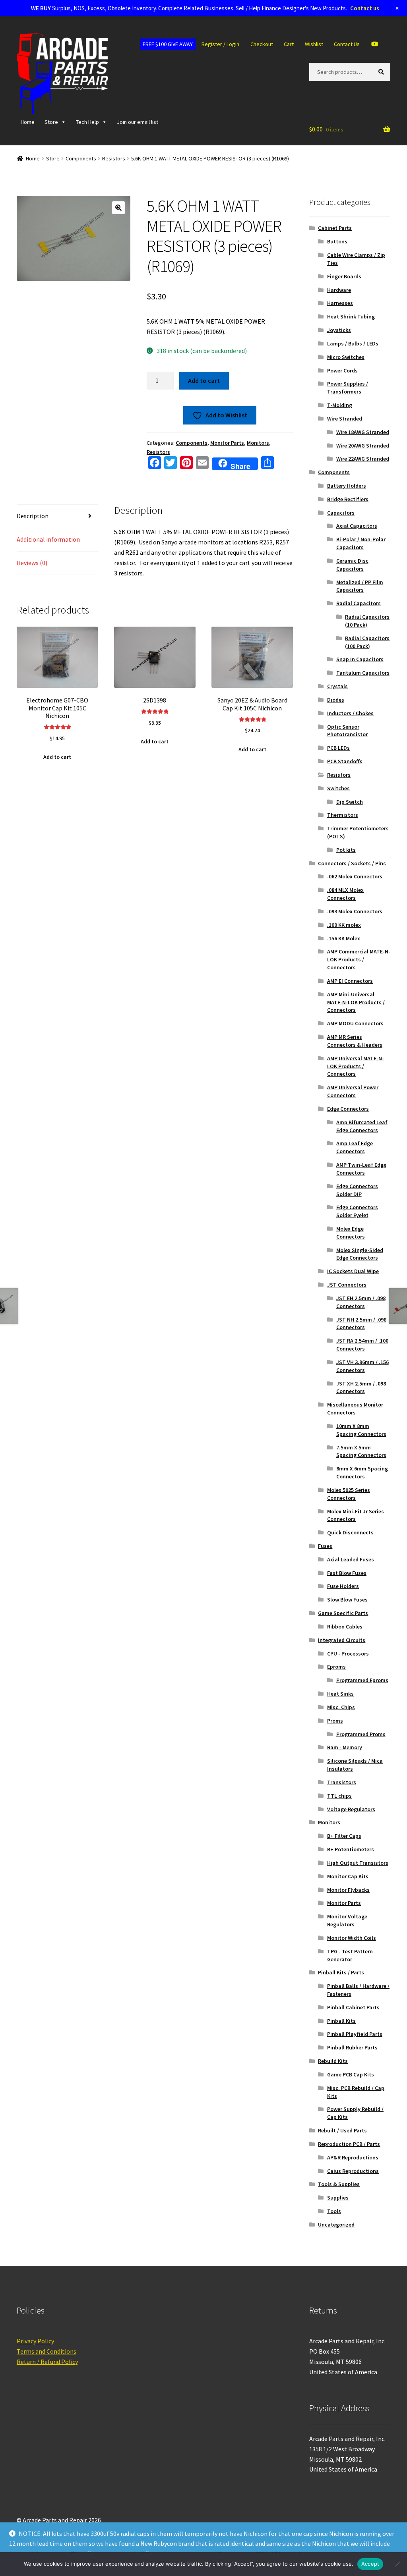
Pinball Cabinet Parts (353, 2007)
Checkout (262, 44)
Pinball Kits (341, 2021)
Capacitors (341, 513)
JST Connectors (347, 1285)
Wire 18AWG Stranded (363, 432)
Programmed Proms (361, 1734)
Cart (289, 44)
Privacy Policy (35, 2341)
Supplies (338, 2198)
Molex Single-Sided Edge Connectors (360, 1254)
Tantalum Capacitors (363, 673)
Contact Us (347, 44)
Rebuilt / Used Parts (342, 2130)
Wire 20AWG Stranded (363, 446)
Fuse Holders (343, 1586)
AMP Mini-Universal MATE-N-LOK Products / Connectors (356, 1002)
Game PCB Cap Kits (351, 2074)
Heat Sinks (340, 1694)
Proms (335, 1721)
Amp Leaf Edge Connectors (355, 1147)
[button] (118, 208)
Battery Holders (347, 486)
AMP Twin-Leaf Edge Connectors (361, 1169)
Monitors (258, 443)
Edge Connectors (348, 1109)
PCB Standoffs (345, 761)
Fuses (325, 1546)
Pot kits (346, 850)
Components (81, 158)
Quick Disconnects (350, 1532)
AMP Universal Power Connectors (353, 1091)
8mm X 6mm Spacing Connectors (362, 1472)
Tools (334, 2211)
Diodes (336, 700)
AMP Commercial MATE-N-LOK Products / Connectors (359, 959)
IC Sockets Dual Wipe (353, 1271)
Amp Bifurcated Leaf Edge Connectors (362, 1126)
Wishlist (314, 44)
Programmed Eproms (362, 1680)
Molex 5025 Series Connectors (349, 1494)
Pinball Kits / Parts (341, 1972)
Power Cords (342, 370)
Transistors (342, 1782)
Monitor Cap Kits (348, 1876)
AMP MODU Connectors (355, 1023)
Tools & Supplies (339, 2184)
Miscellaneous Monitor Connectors (355, 1409)
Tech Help (87, 122)
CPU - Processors (348, 1654)
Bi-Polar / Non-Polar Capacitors (361, 543)
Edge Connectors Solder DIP (357, 1190)
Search (383, 71)
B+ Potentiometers (351, 1849)
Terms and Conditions (47, 2351)
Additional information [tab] (48, 539)
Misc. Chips (341, 1707)
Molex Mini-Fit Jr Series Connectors (356, 1515)
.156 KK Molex (344, 938)
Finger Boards (344, 276)
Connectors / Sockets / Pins (352, 863)
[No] (397, 2564)
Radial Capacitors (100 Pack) (367, 642)
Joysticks (339, 330)
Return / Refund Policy (47, 2362)
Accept (370, 2564)
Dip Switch (350, 802)
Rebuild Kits (333, 2061)
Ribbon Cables (345, 1627)
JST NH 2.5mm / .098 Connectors (361, 1324)
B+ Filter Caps (344, 1836)
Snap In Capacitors (360, 659)
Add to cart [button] (57, 757)
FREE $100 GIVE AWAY (168, 44)
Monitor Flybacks (348, 1890)
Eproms (336, 1667)
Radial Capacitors (359, 603)
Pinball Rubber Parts (352, 2047)
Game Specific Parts (343, 1613)
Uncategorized (336, 2225)
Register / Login (220, 44)
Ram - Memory (345, 1747)
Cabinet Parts (335, 228)
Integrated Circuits (342, 1640)
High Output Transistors (358, 1863)
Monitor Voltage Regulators (347, 1920)
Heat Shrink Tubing (351, 316)
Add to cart (204, 380)
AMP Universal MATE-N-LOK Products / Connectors (356, 1066)
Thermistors (343, 815)
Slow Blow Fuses (347, 1600)
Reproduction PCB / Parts (349, 2144)
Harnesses (340, 303)
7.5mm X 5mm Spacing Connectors (361, 1451)
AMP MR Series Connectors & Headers (355, 1041)
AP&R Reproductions (353, 2157)
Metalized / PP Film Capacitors (360, 586)
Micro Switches (346, 357)
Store (51, 122)
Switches (338, 788)
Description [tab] (33, 516)
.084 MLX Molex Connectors (345, 894)
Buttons (337, 241)
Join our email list (138, 122)
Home (28, 122)
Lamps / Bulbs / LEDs (353, 343)
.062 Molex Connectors (355, 876)
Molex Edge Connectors (351, 1233)
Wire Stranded (345, 419)
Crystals (337, 686)
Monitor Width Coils (352, 1938)
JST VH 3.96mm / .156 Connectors (362, 1366)
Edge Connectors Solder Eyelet (357, 1211)
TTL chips (339, 1796)
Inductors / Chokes (350, 713)
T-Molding (340, 405)
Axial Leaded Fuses (351, 1559)
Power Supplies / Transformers (348, 388)
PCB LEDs (338, 748)
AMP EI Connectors (350, 981)
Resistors (114, 158)
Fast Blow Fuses (347, 1573)
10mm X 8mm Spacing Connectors (361, 1430)
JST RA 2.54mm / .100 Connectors (362, 1345)
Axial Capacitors (357, 526)
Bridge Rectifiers (348, 499)
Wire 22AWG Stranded (363, 459)
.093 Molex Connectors (355, 911)
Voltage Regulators (351, 1809)
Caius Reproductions (353, 2171)
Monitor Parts (227, 443)
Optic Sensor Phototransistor (347, 731)
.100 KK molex (344, 925)
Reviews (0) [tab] (32, 563)
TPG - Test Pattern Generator (350, 1955)
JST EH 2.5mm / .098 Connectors (361, 1302)
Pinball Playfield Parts (355, 2034)
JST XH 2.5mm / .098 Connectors (361, 1387)
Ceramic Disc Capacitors (352, 565)
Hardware (339, 290)
